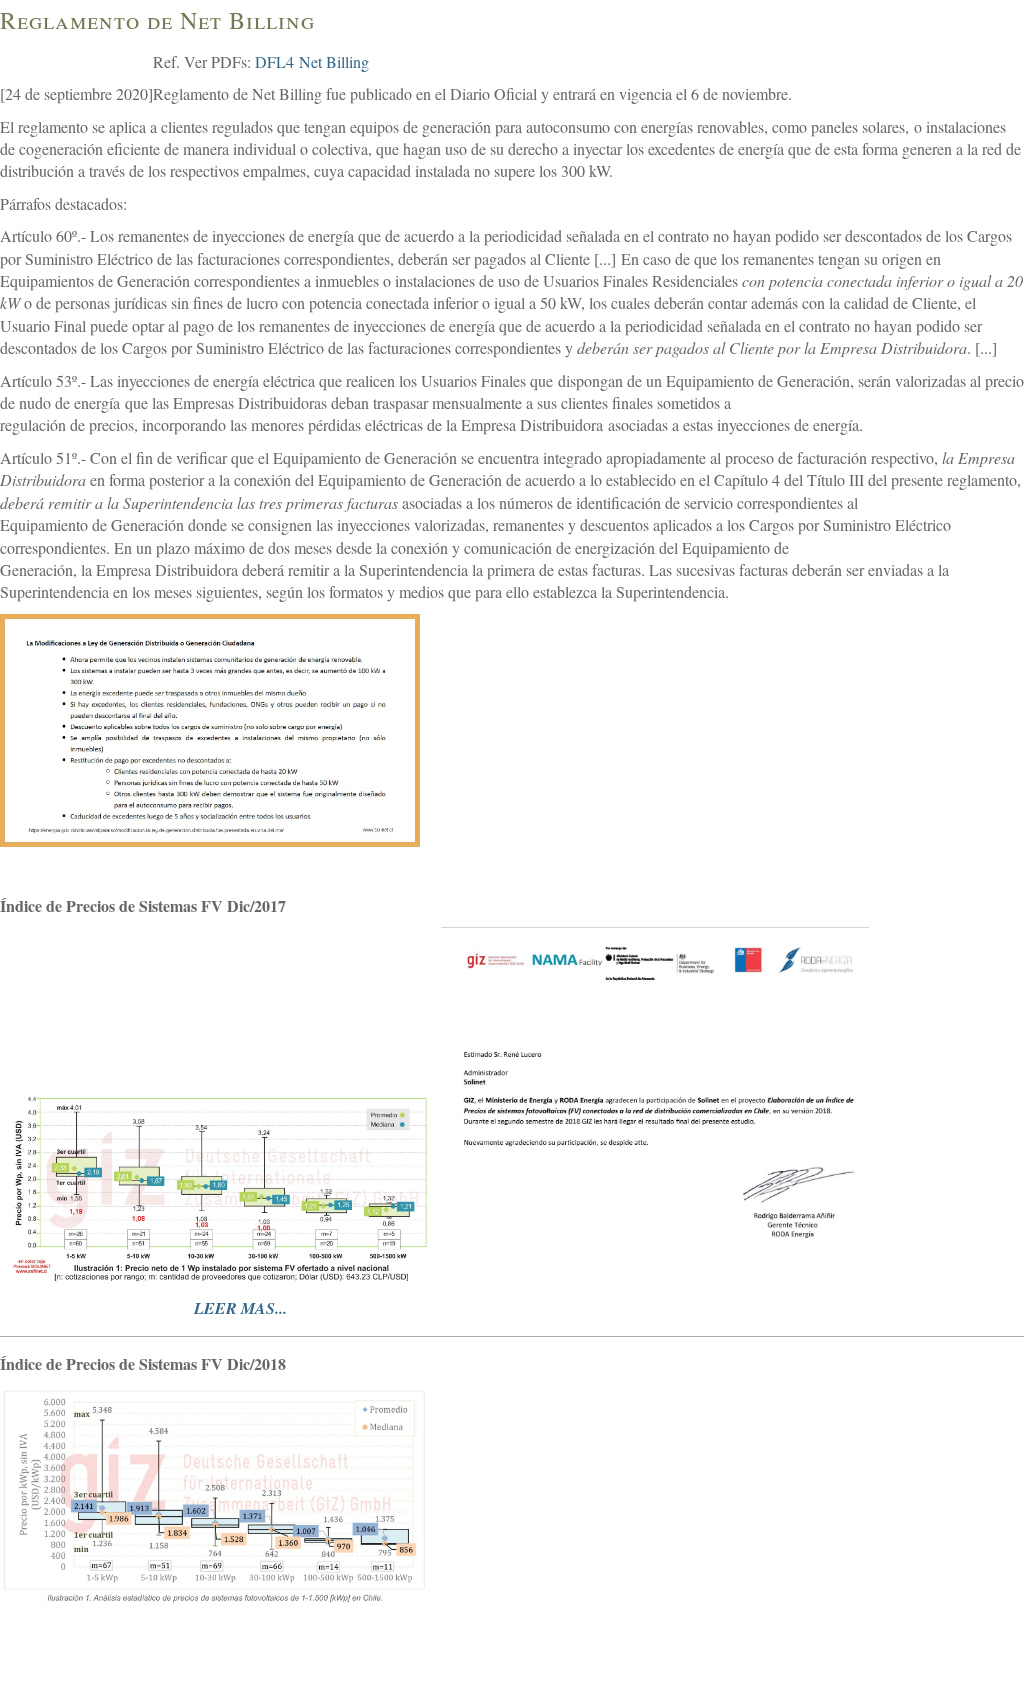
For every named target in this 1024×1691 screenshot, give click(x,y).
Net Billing (334, 61)
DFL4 (274, 61)
